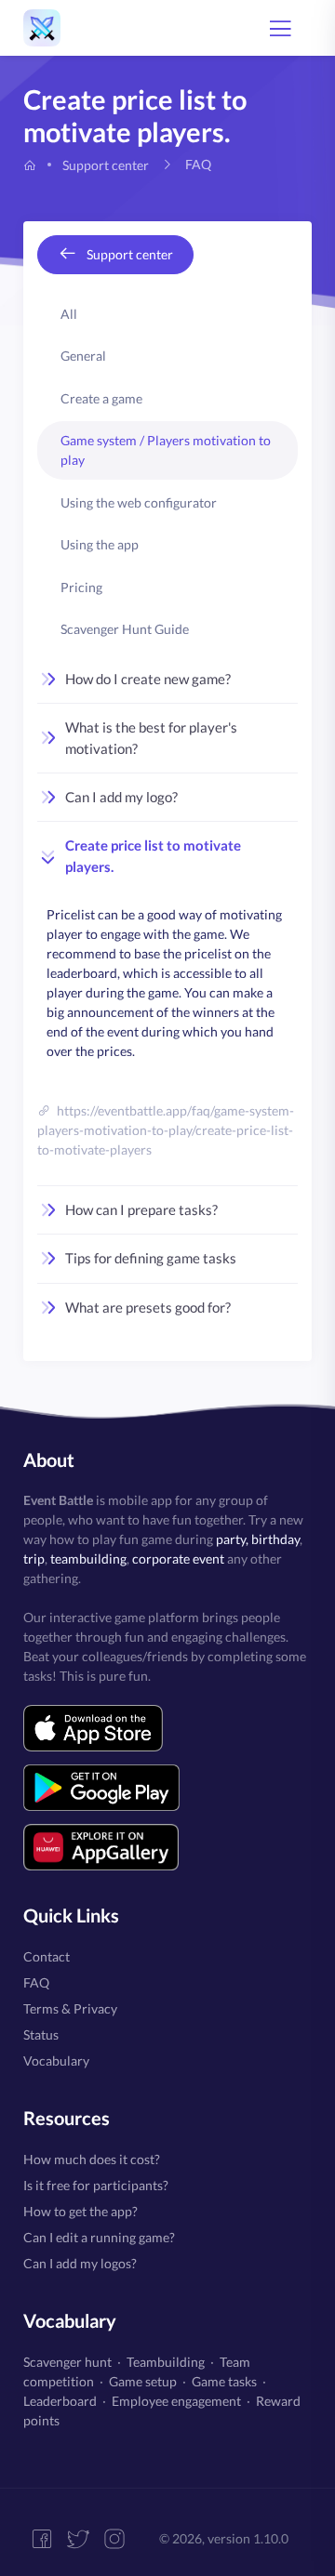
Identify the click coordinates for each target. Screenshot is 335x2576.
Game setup (143, 2381)
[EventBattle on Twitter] (85, 2539)
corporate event (178, 1559)
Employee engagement (176, 2401)
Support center (106, 165)
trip (34, 1559)
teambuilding (88, 1559)
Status (41, 2034)
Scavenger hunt (67, 2362)
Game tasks (224, 2381)
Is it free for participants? (96, 2185)
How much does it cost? (92, 2159)
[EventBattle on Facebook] (49, 2539)
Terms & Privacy (70, 2008)
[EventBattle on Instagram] (121, 2539)
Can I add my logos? (80, 2263)
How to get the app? (80, 2211)
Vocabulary (56, 2061)
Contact (47, 1956)
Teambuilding (166, 2362)
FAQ (36, 1982)
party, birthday (258, 1539)
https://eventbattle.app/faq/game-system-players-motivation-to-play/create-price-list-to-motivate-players (166, 1130)
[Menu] (280, 28)
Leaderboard (60, 2401)
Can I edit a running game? (99, 2237)
